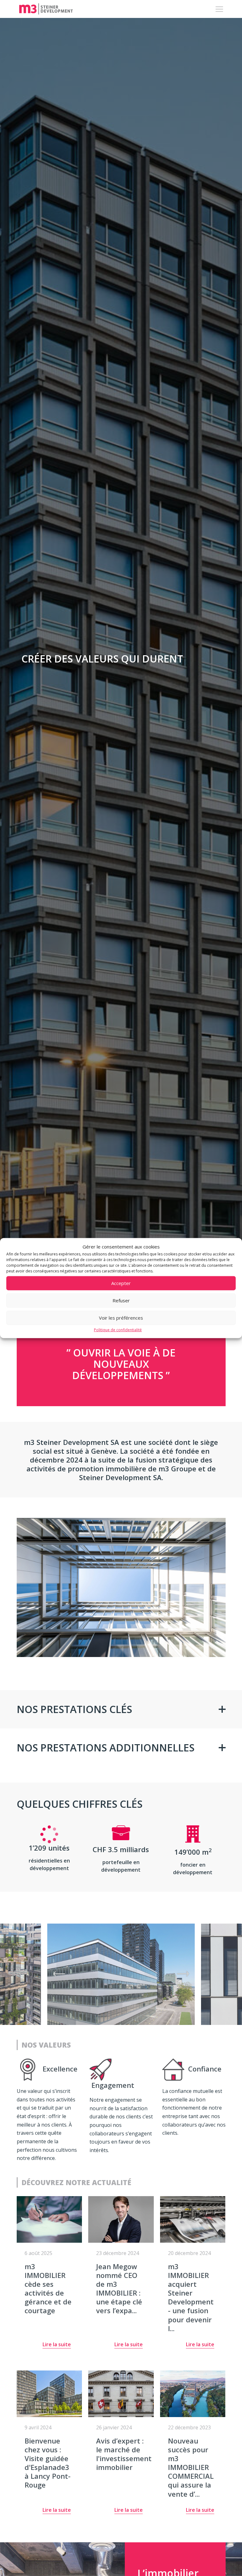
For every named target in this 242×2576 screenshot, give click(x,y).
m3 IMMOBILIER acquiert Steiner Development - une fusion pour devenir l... (191, 2297)
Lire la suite (57, 2345)
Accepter (121, 1283)
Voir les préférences (121, 1318)
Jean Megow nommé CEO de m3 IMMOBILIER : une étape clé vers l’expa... (119, 2289)
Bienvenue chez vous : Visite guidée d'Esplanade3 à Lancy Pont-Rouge (48, 2463)
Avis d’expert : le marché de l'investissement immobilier (124, 2454)
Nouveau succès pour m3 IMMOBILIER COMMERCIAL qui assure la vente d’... (191, 2467)
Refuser (121, 1300)
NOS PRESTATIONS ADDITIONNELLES (106, 1747)
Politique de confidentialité (118, 1330)
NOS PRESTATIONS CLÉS (74, 1709)
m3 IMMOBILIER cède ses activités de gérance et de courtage (48, 2289)
